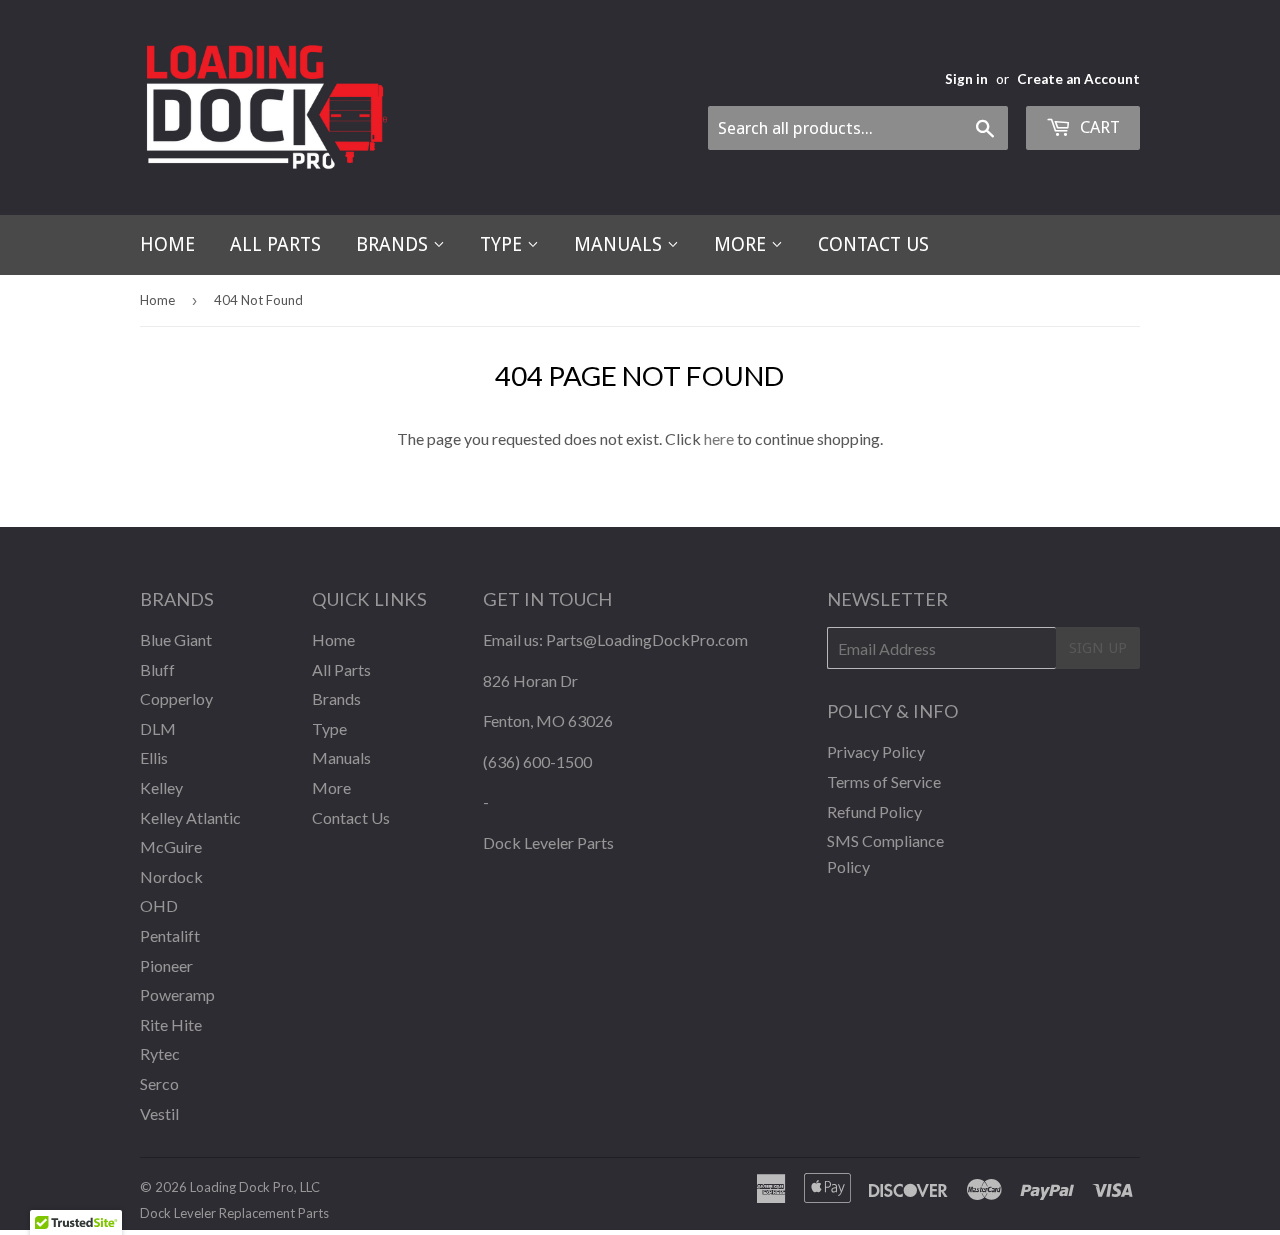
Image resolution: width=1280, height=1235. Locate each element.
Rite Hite (171, 1024)
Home (167, 244)
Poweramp (177, 994)
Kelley (161, 787)
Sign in (966, 79)
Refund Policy (874, 811)
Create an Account (1078, 79)
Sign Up (1098, 648)
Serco (159, 1083)
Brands (394, 244)
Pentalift (170, 935)
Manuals (620, 244)
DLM (158, 728)
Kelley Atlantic (190, 817)
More (742, 244)
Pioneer (166, 965)
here (719, 438)
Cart (1098, 127)
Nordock (171, 876)
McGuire (171, 846)
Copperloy (176, 698)
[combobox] (858, 128)
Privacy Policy (876, 751)
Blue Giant (176, 639)
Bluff (157, 669)
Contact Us (873, 244)
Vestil (159, 1113)
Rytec (160, 1053)
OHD (159, 905)
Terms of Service (884, 781)
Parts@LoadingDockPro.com (647, 639)
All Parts (275, 244)
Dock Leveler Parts (548, 842)
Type (503, 244)
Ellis (154, 757)
